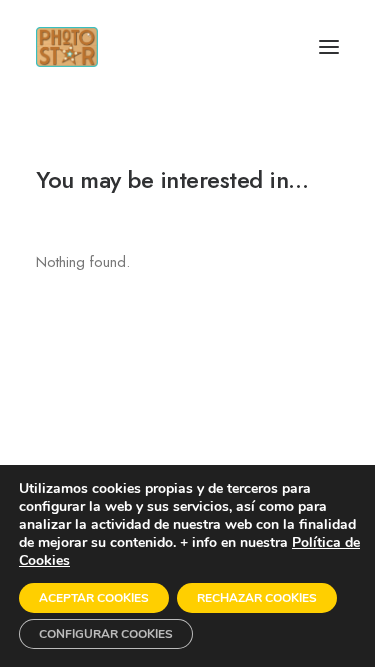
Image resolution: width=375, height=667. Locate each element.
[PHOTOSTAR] (67, 47)
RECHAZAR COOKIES (257, 598)
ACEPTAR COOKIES (94, 598)
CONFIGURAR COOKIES (106, 634)
